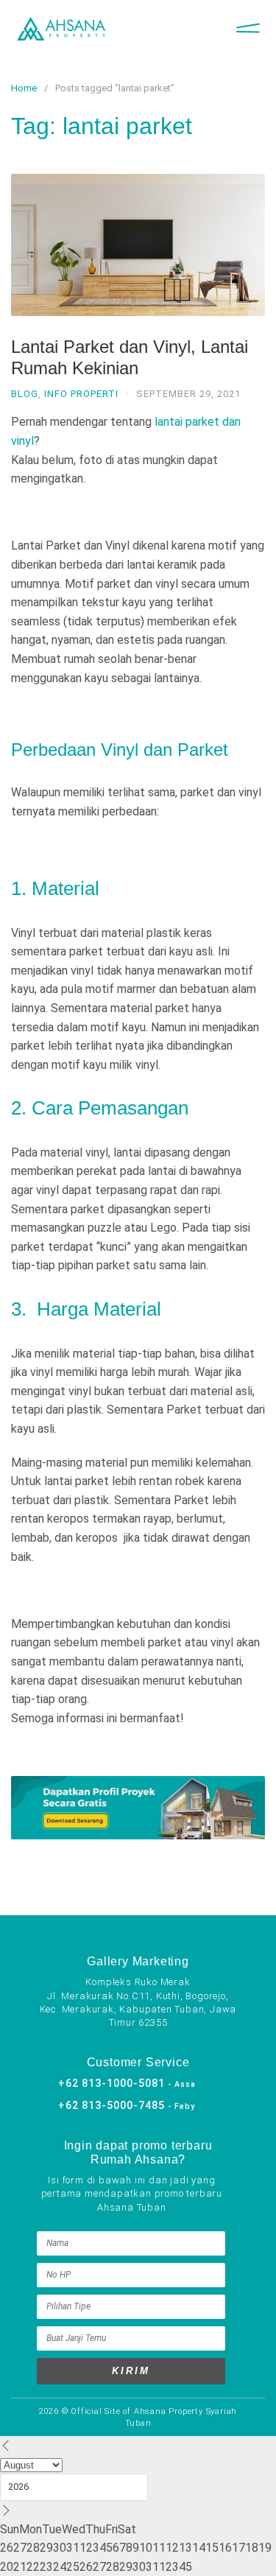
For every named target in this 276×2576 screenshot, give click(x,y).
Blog (25, 394)
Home (24, 88)
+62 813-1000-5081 (127, 2083)
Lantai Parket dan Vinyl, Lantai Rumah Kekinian (130, 357)
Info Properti (81, 394)
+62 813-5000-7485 (127, 2105)
